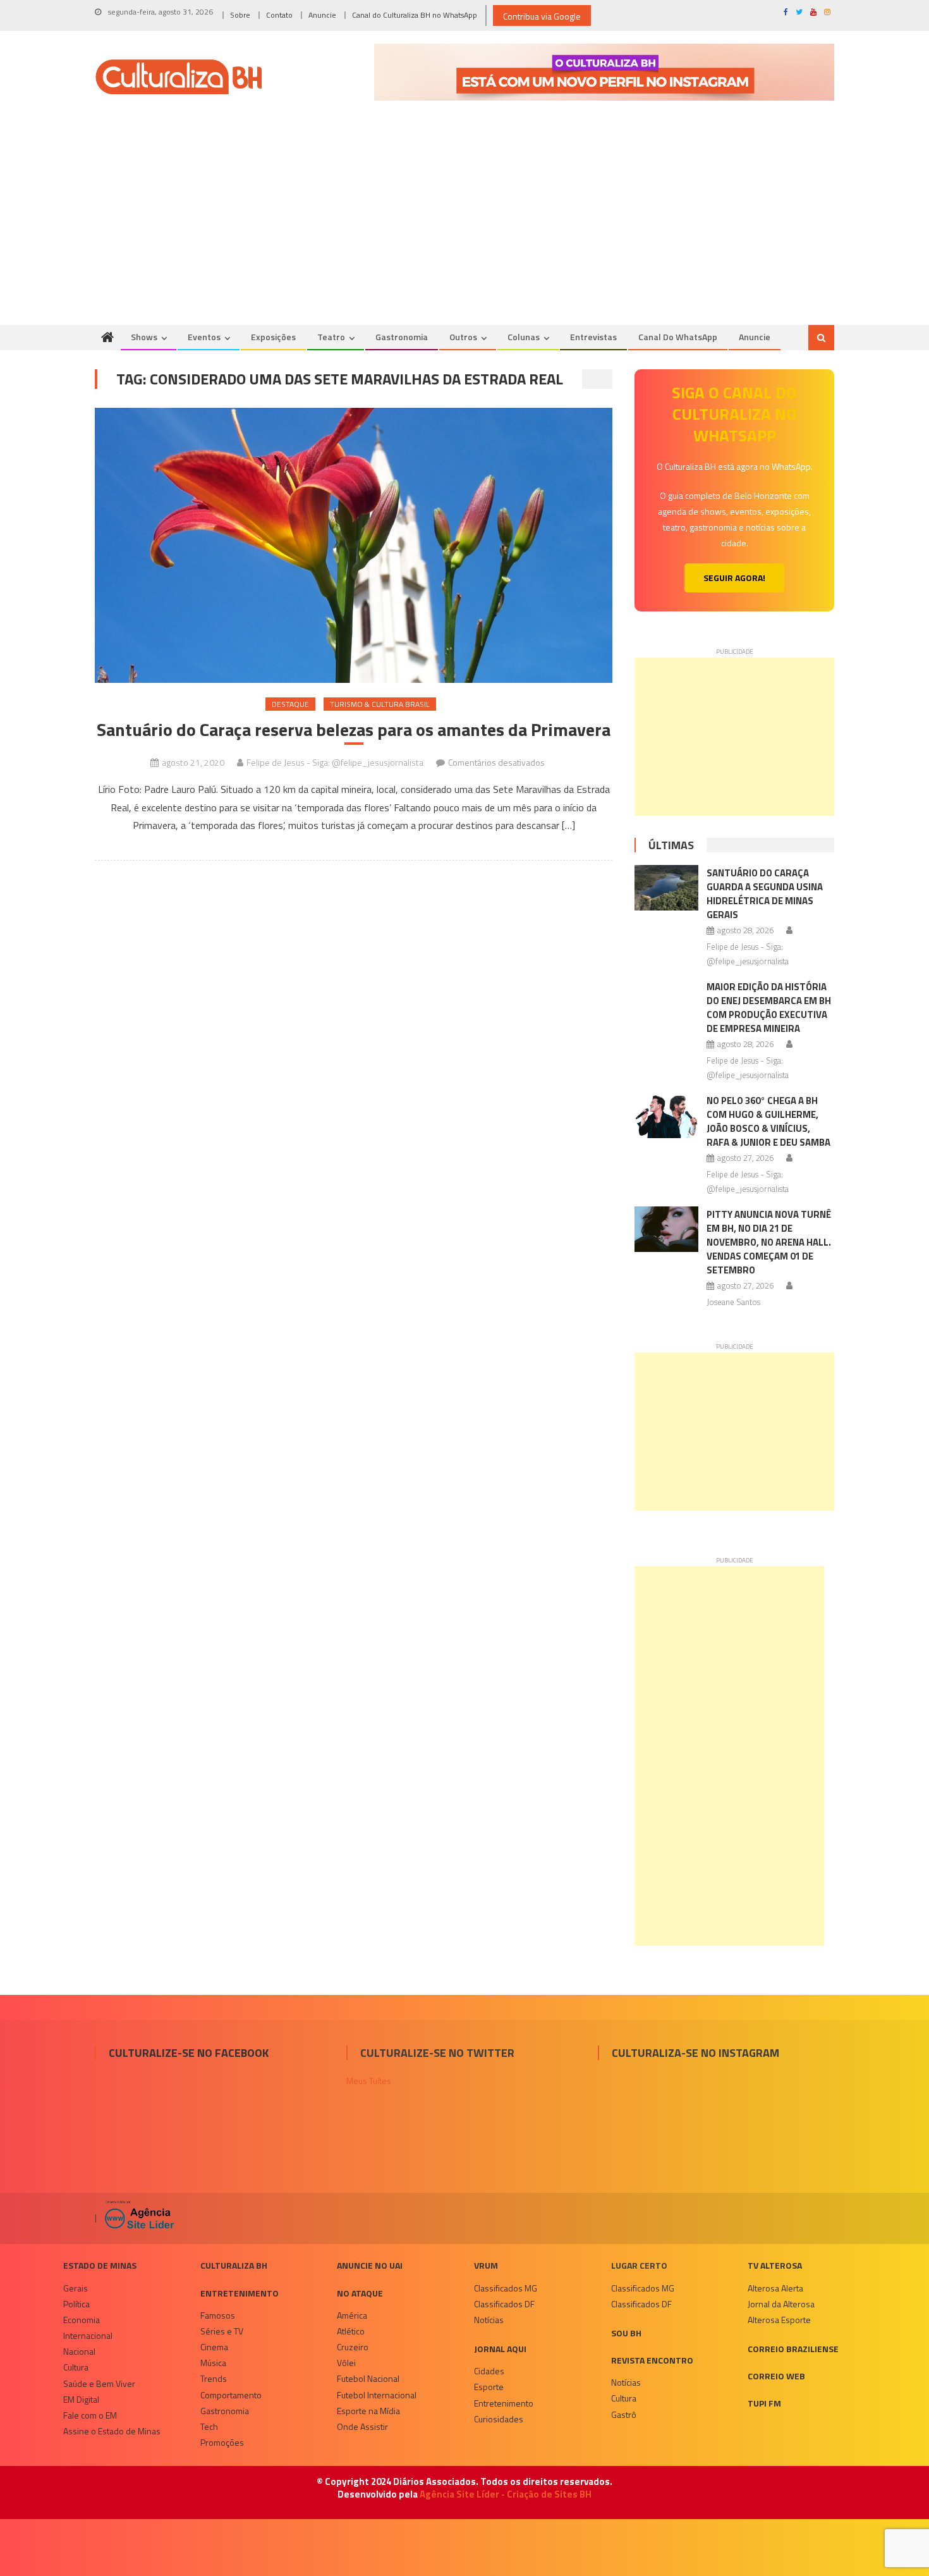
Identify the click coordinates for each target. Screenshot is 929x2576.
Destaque (290, 704)
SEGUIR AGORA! (734, 578)
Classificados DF (504, 2304)
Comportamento (231, 2395)
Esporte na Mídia (368, 2411)
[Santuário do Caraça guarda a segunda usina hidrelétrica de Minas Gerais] (666, 888)
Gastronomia (402, 337)
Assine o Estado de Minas (112, 2431)
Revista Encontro (652, 2360)
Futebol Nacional (368, 2378)
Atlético (351, 2331)
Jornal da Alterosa (781, 2304)
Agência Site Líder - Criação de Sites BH (506, 2494)
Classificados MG (506, 2288)
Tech (209, 2426)
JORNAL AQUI (500, 2349)
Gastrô (624, 2414)
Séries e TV (222, 2331)
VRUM (486, 2265)
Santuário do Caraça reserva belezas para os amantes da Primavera (354, 730)
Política (76, 2304)
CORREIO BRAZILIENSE (793, 2349)
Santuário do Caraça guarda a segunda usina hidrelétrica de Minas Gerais (765, 894)
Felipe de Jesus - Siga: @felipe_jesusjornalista (335, 762)
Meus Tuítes (369, 2081)
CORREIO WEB (776, 2376)
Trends (214, 2378)
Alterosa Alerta (775, 2288)
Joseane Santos (733, 1302)
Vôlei (346, 2363)
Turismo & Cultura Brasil (380, 704)
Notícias (489, 2320)
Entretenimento (240, 2293)
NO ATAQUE (360, 2293)
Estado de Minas (100, 2265)
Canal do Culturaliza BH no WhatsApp (415, 15)
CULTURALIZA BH (234, 2265)
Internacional (88, 2335)
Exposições (273, 337)
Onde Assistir (362, 2426)
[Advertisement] (464, 230)
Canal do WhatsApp (678, 337)
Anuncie (322, 15)
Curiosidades (499, 2419)
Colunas (524, 337)
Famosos (218, 2315)
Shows (144, 337)
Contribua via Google (542, 16)
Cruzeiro (353, 2347)
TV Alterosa (775, 2265)
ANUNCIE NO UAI (370, 2265)
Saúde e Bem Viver (99, 2383)
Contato (279, 15)
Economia (82, 2320)
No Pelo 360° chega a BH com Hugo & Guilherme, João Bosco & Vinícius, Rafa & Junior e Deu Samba (768, 1121)
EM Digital (81, 2399)
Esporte (489, 2387)
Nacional (79, 2351)
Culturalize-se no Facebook (189, 2053)
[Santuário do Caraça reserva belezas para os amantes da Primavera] (354, 545)
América (352, 2315)
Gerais (76, 2288)
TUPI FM (764, 2403)
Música (213, 2363)
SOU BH (626, 2333)
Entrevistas (593, 337)
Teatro (331, 337)
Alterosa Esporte (779, 2320)
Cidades (489, 2371)
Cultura (76, 2367)
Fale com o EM (90, 2415)
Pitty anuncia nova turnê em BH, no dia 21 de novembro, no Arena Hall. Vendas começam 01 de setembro (769, 1242)
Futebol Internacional (377, 2395)
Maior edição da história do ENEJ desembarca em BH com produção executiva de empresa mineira (769, 1008)
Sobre (240, 15)
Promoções (222, 2442)
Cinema (214, 2347)
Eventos (204, 337)
